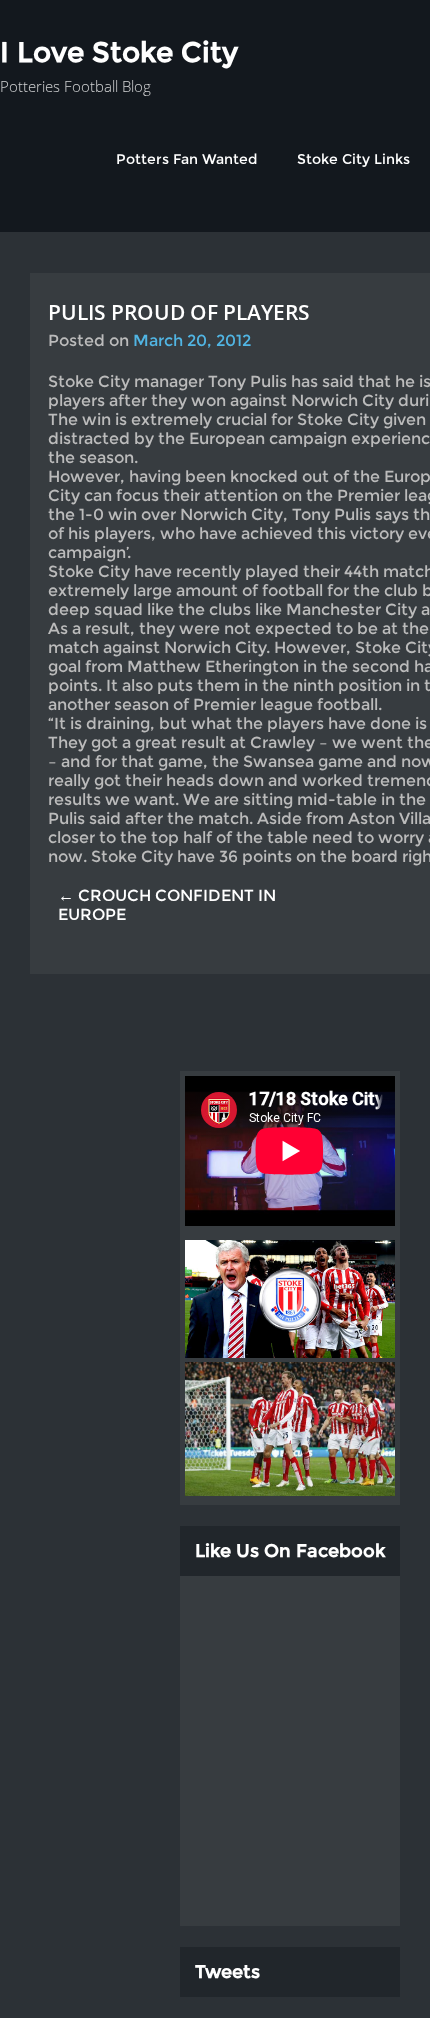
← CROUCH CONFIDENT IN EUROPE (167, 905)
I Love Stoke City (119, 52)
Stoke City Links (353, 159)
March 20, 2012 (192, 340)
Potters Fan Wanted (186, 159)
